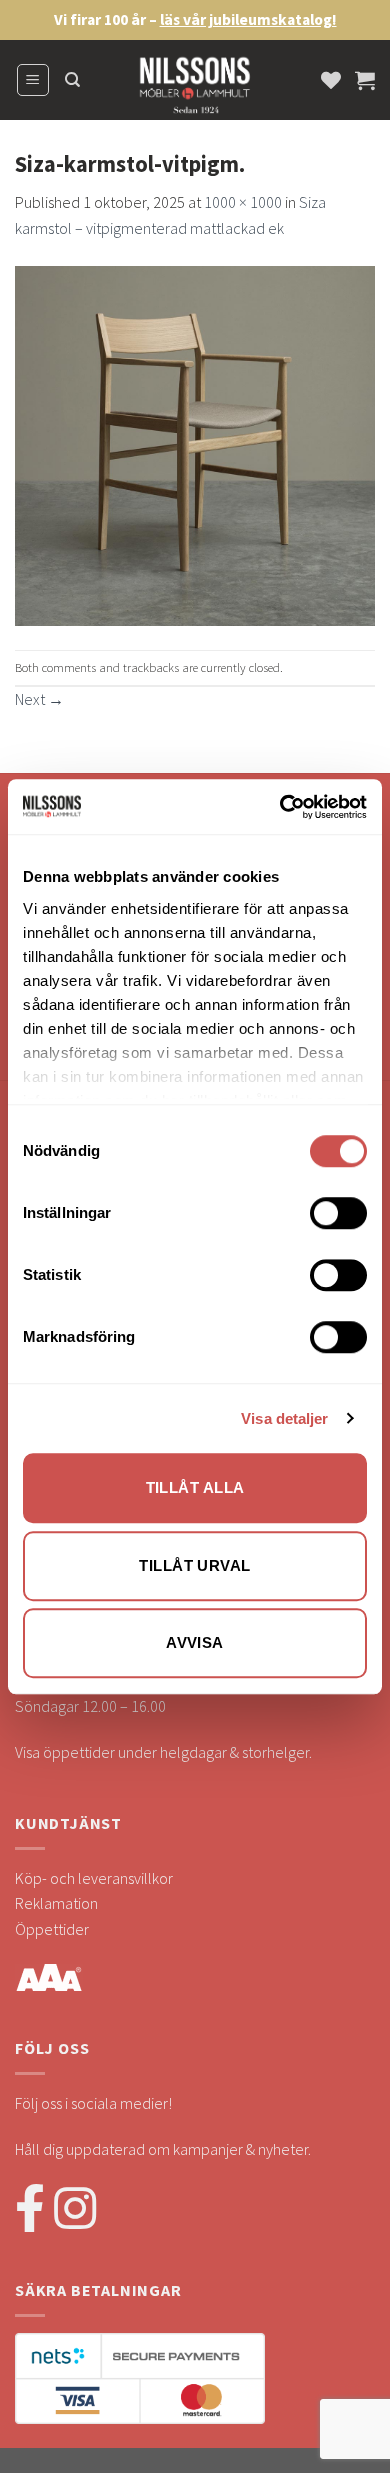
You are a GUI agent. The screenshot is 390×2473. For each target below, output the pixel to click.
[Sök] (72, 80)
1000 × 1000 (243, 202)
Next (39, 699)
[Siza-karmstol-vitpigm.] (195, 443)
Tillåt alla (195, 1487)
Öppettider (52, 1929)
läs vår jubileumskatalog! (248, 19)
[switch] (338, 1213)
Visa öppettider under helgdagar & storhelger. (163, 1752)
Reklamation (56, 1903)
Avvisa (195, 1642)
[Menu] (33, 80)
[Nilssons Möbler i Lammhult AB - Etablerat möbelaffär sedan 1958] (195, 90)
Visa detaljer (284, 1418)
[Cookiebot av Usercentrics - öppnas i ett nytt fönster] (280, 807)
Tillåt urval (194, 1565)
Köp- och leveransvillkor (94, 1878)
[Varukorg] (365, 80)
